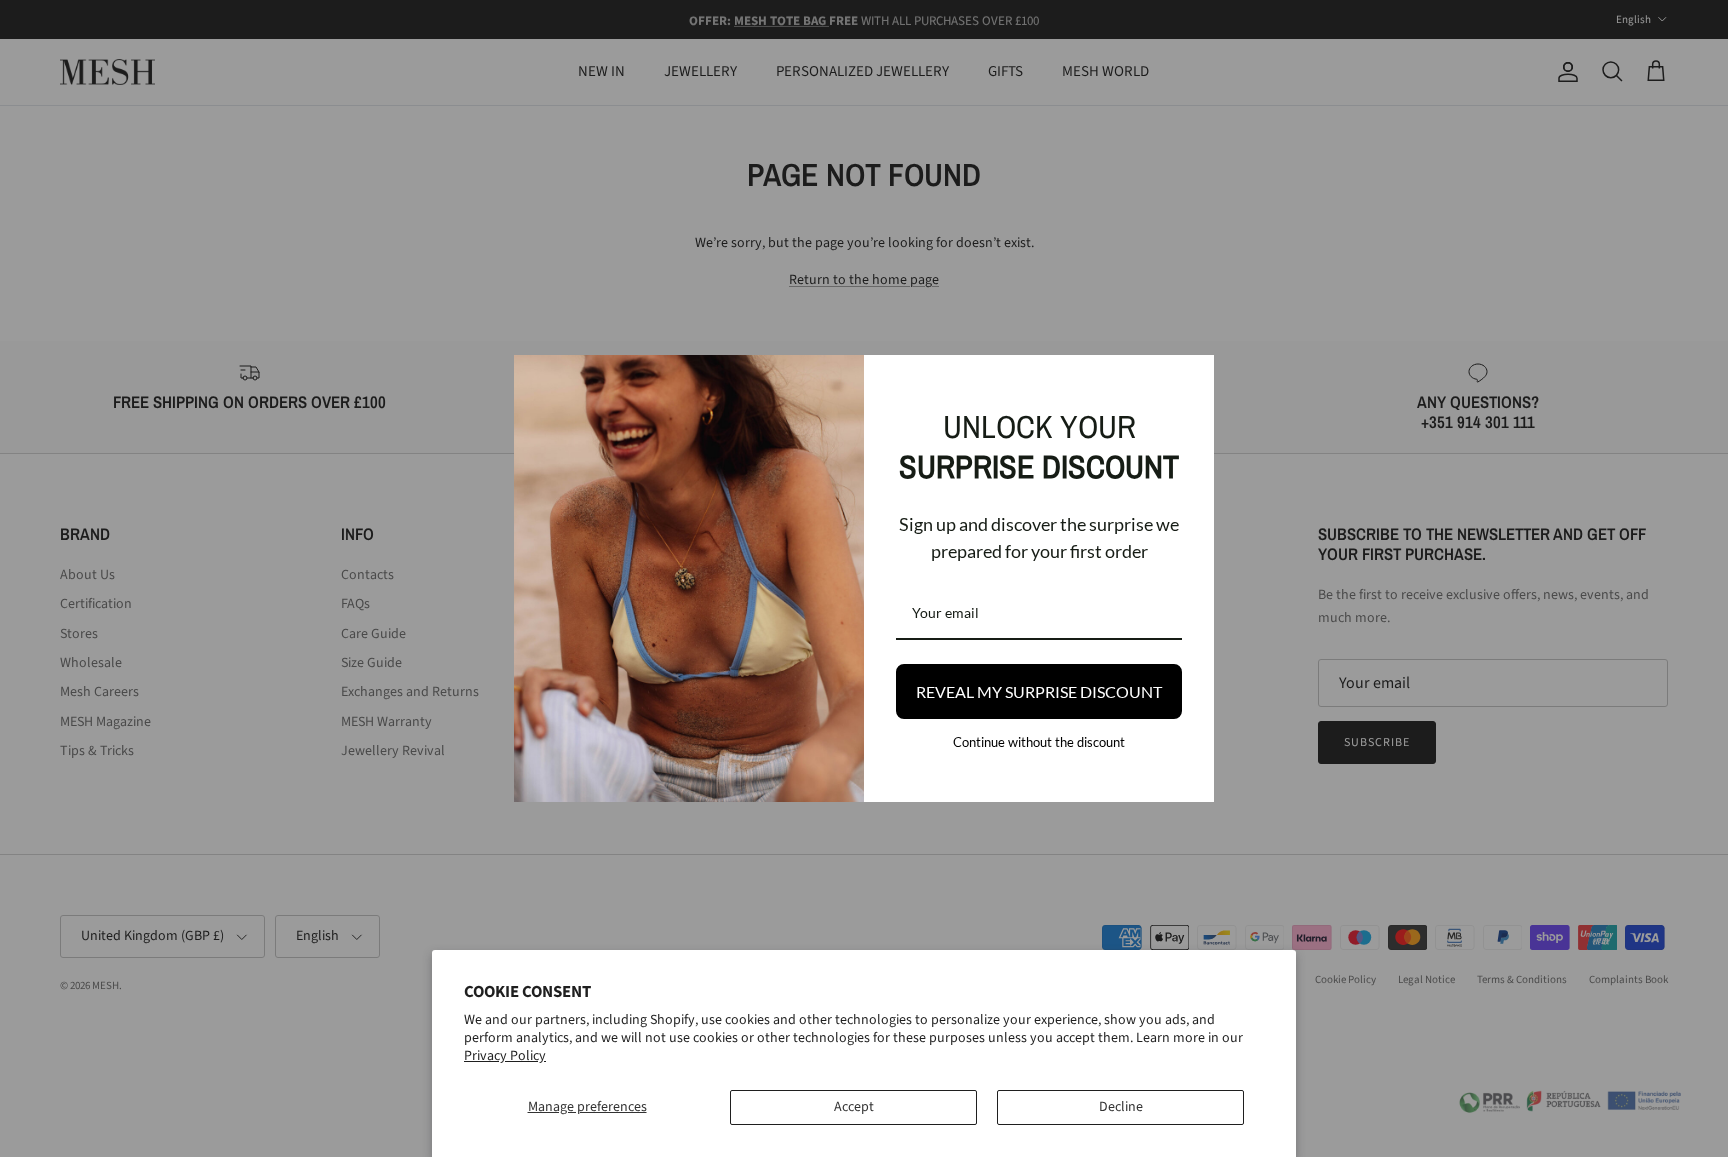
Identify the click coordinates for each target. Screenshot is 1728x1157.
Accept (854, 1107)
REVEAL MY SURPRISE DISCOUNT (1039, 691)
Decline (1121, 1107)
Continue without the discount (1039, 742)
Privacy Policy (505, 1056)
